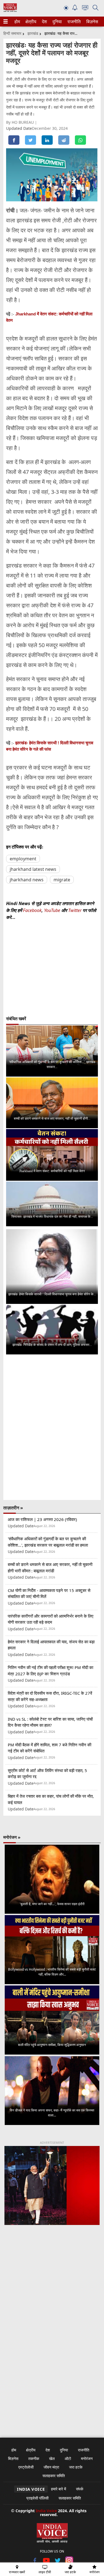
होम (17, 22)
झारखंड (33, 33)
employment (23, 859)
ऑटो (68, 2458)
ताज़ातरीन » (13, 1508)
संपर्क (80, 2489)
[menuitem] (17, 22)
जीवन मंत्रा (51, 2467)
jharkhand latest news (33, 869)
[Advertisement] (52, 2294)
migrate (62, 880)
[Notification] (75, 9)
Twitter (75, 910)
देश (44, 22)
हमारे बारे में (59, 2489)
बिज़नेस (92, 22)
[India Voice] (10, 11)
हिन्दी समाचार (12, 33)
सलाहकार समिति (54, 2476)
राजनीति (73, 22)
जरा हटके (76, 2467)
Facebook (32, 910)
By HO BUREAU (21, 122)
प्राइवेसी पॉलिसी (37, 2498)
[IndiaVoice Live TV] (85, 9)
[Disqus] (52, 1427)
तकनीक (34, 2458)
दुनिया (57, 22)
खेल (52, 2458)
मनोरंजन (87, 2458)
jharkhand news (27, 880)
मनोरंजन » (12, 1837)
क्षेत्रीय (30, 22)
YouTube (53, 910)
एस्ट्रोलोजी (26, 2467)
